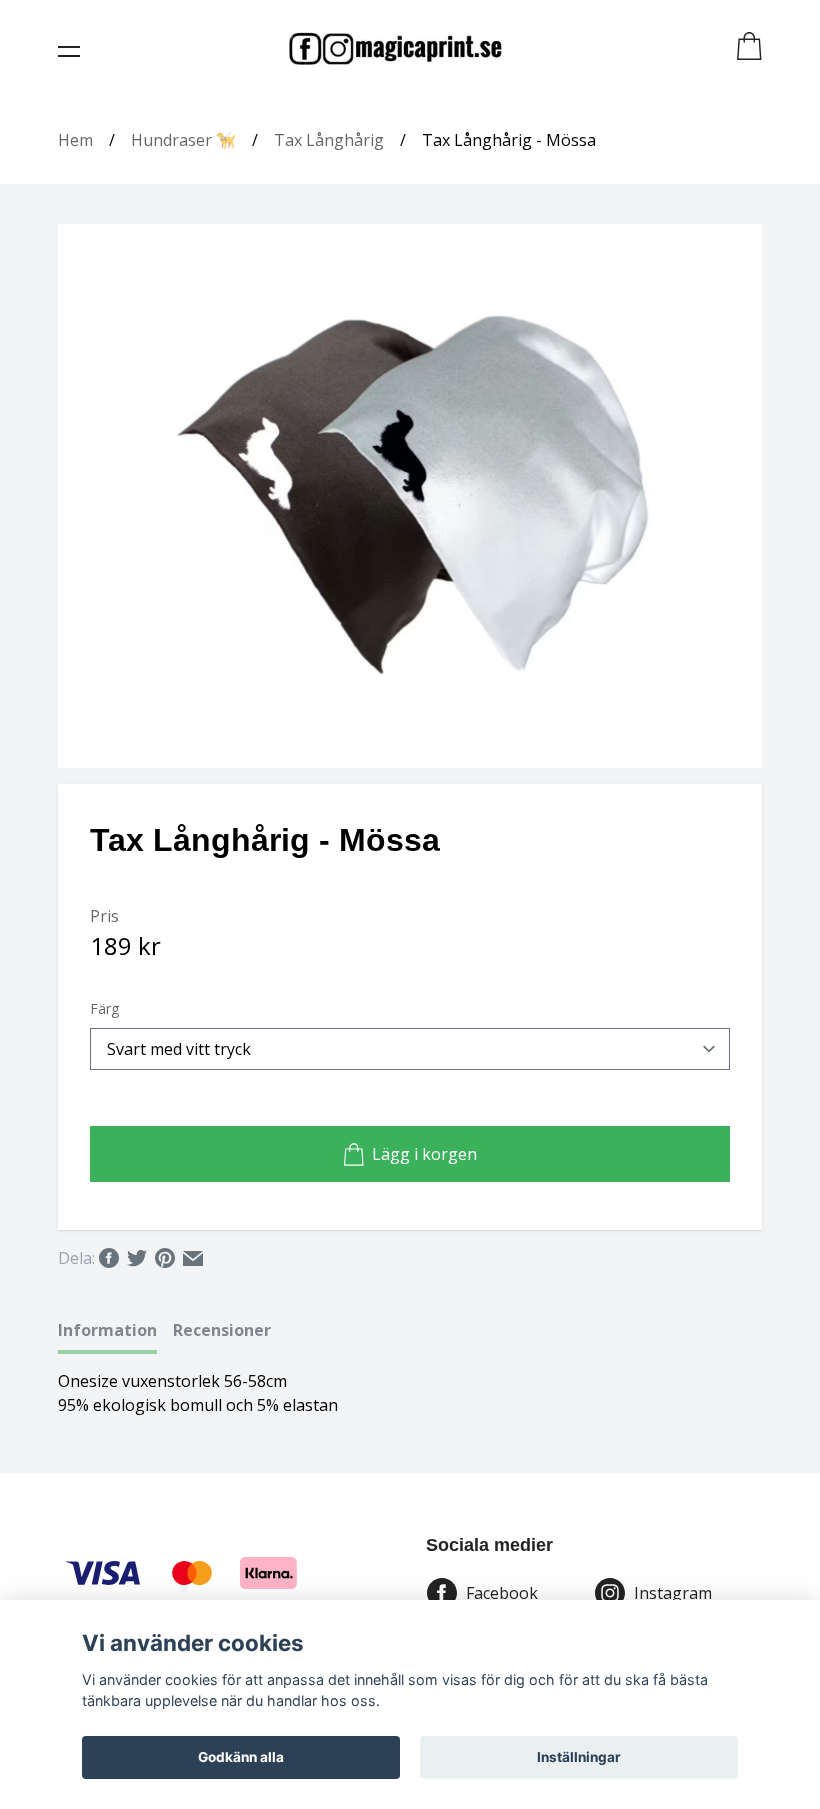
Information (107, 1330)
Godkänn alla (241, 1757)
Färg (104, 1008)
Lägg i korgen (424, 1154)
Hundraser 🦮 (183, 140)
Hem (75, 140)
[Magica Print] (395, 48)
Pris (104, 916)
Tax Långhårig (329, 140)
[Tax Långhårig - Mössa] (410, 496)
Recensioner (222, 1330)
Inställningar (579, 1757)
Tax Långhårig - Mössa (509, 140)
